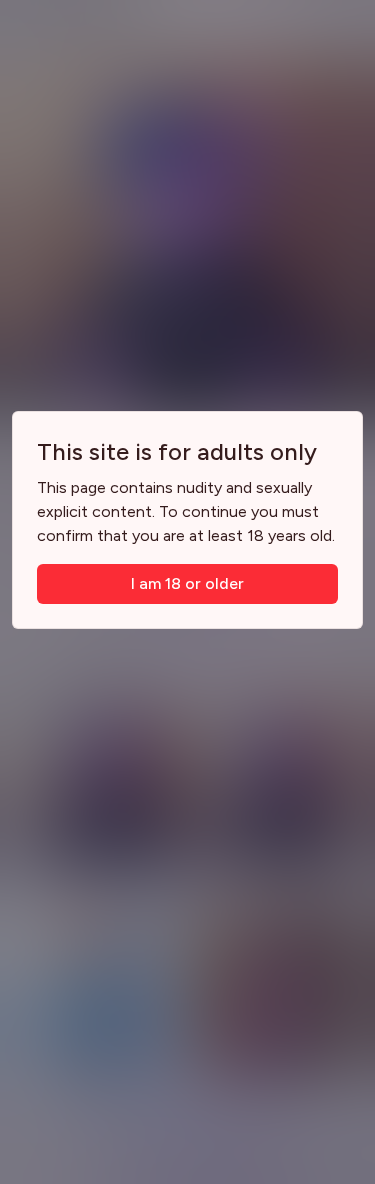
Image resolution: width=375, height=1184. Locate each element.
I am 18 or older (187, 583)
